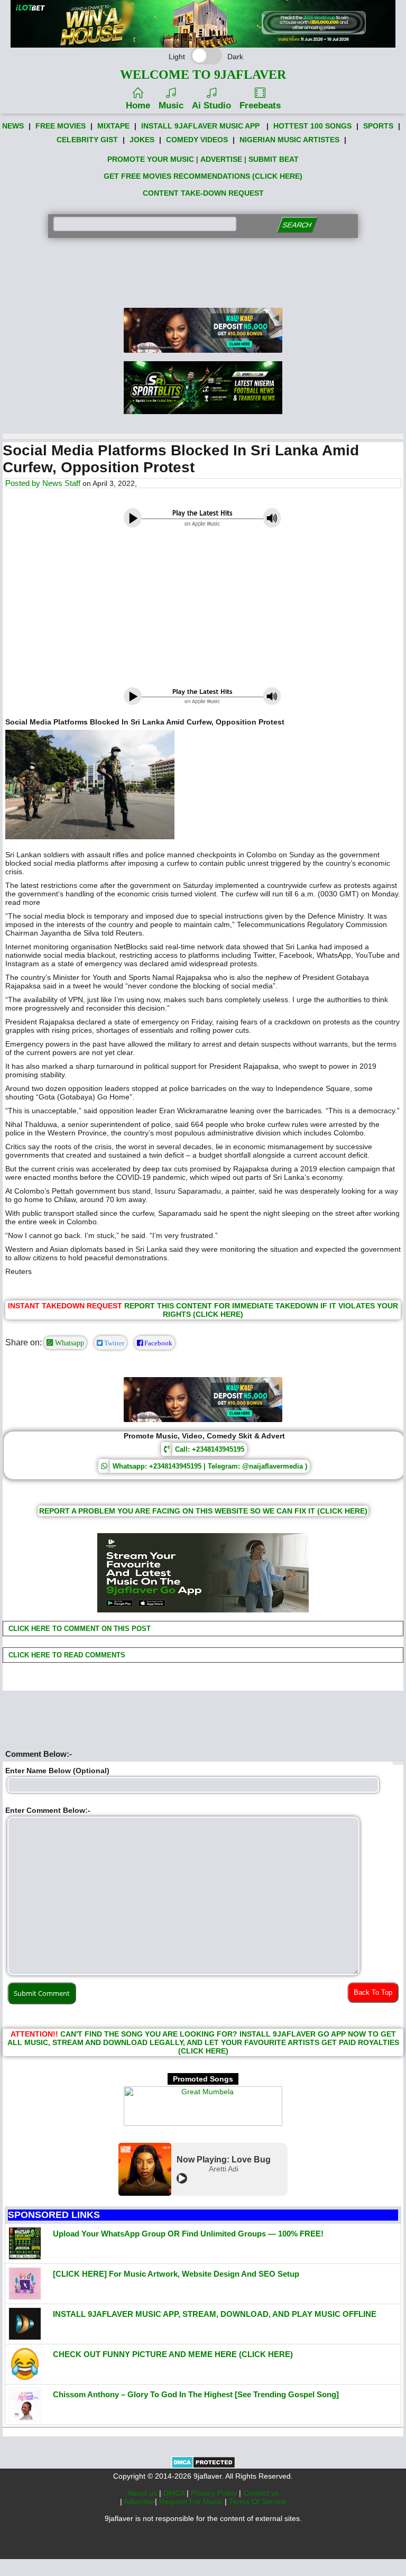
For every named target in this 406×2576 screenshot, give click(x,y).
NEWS (13, 126)
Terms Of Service (258, 2501)
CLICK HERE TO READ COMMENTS (66, 1655)
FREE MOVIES (61, 126)
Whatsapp (68, 1343)
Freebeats (260, 106)
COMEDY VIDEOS (197, 140)
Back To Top (373, 1992)
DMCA (175, 2493)
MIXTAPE (113, 126)
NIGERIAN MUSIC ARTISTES (289, 140)
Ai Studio (211, 106)
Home (138, 106)
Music (171, 106)
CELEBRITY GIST (87, 140)
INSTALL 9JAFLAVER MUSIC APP (200, 126)
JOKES (142, 140)
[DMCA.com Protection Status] (203, 2466)
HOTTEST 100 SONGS (312, 126)
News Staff (61, 483)
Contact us (261, 2493)
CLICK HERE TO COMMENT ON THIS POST (79, 1629)
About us (143, 2493)
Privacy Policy (215, 2493)
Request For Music (192, 2501)
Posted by (24, 483)
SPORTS (378, 126)
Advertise (139, 2501)
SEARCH (297, 225)
